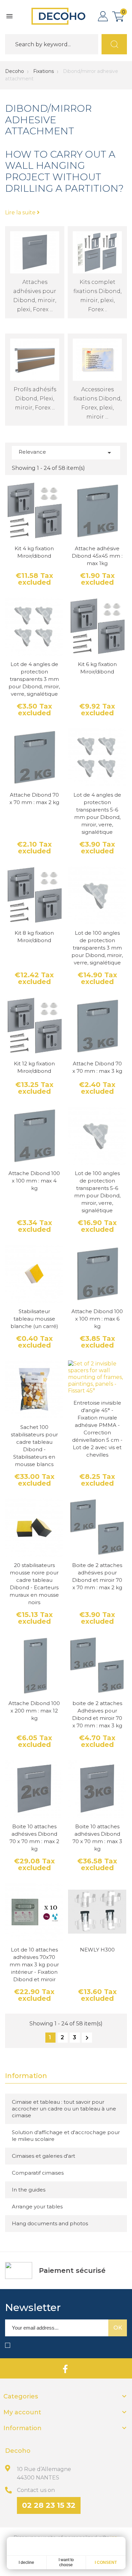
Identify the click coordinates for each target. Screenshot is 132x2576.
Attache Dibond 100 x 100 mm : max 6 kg (97, 1319)
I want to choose (66, 2562)
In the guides (29, 2190)
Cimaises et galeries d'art (43, 2156)
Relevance (66, 453)
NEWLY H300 (97, 1950)
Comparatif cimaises (38, 2173)
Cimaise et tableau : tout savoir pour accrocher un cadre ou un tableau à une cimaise (64, 2109)
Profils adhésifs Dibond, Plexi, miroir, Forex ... (35, 399)
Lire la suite (21, 213)
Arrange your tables (37, 2207)
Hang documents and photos (50, 2223)
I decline (26, 2562)
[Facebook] (65, 2368)
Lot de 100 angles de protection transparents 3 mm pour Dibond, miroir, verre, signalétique (97, 948)
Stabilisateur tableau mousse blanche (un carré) (34, 1319)
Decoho (15, 71)
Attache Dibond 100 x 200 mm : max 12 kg (34, 1711)
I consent (106, 2562)
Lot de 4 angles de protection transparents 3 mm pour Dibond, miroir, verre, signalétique (34, 679)
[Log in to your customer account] (103, 16)
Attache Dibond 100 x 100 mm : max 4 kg (34, 1181)
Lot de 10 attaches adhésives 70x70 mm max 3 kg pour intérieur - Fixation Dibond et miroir (34, 1964)
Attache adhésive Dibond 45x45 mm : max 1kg (97, 556)
